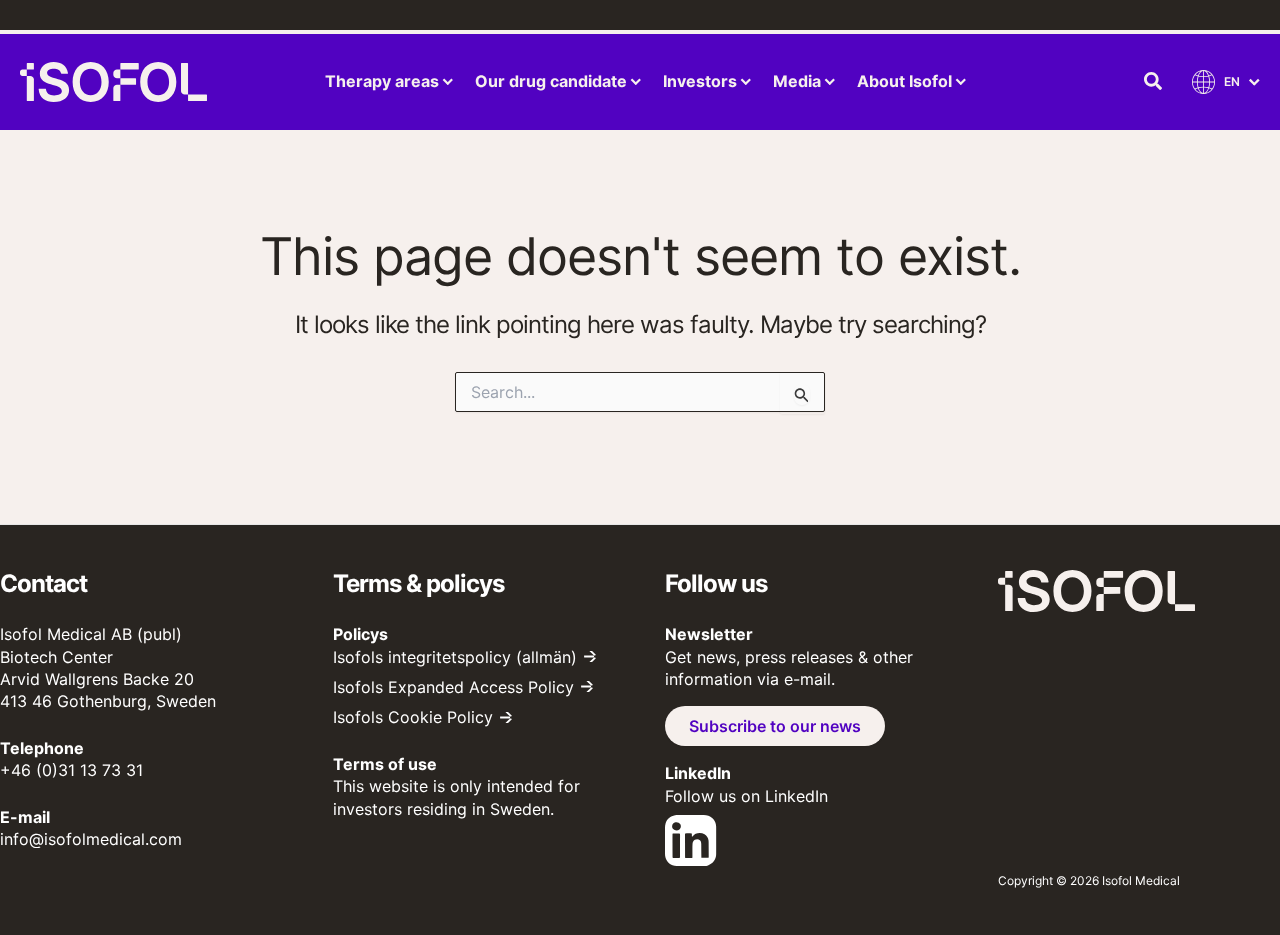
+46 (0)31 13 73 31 (71, 770)
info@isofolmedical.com (91, 839)
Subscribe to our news (775, 726)
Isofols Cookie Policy (413, 717)
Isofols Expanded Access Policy (453, 687)
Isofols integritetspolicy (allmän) (455, 657)
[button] (1154, 82)
